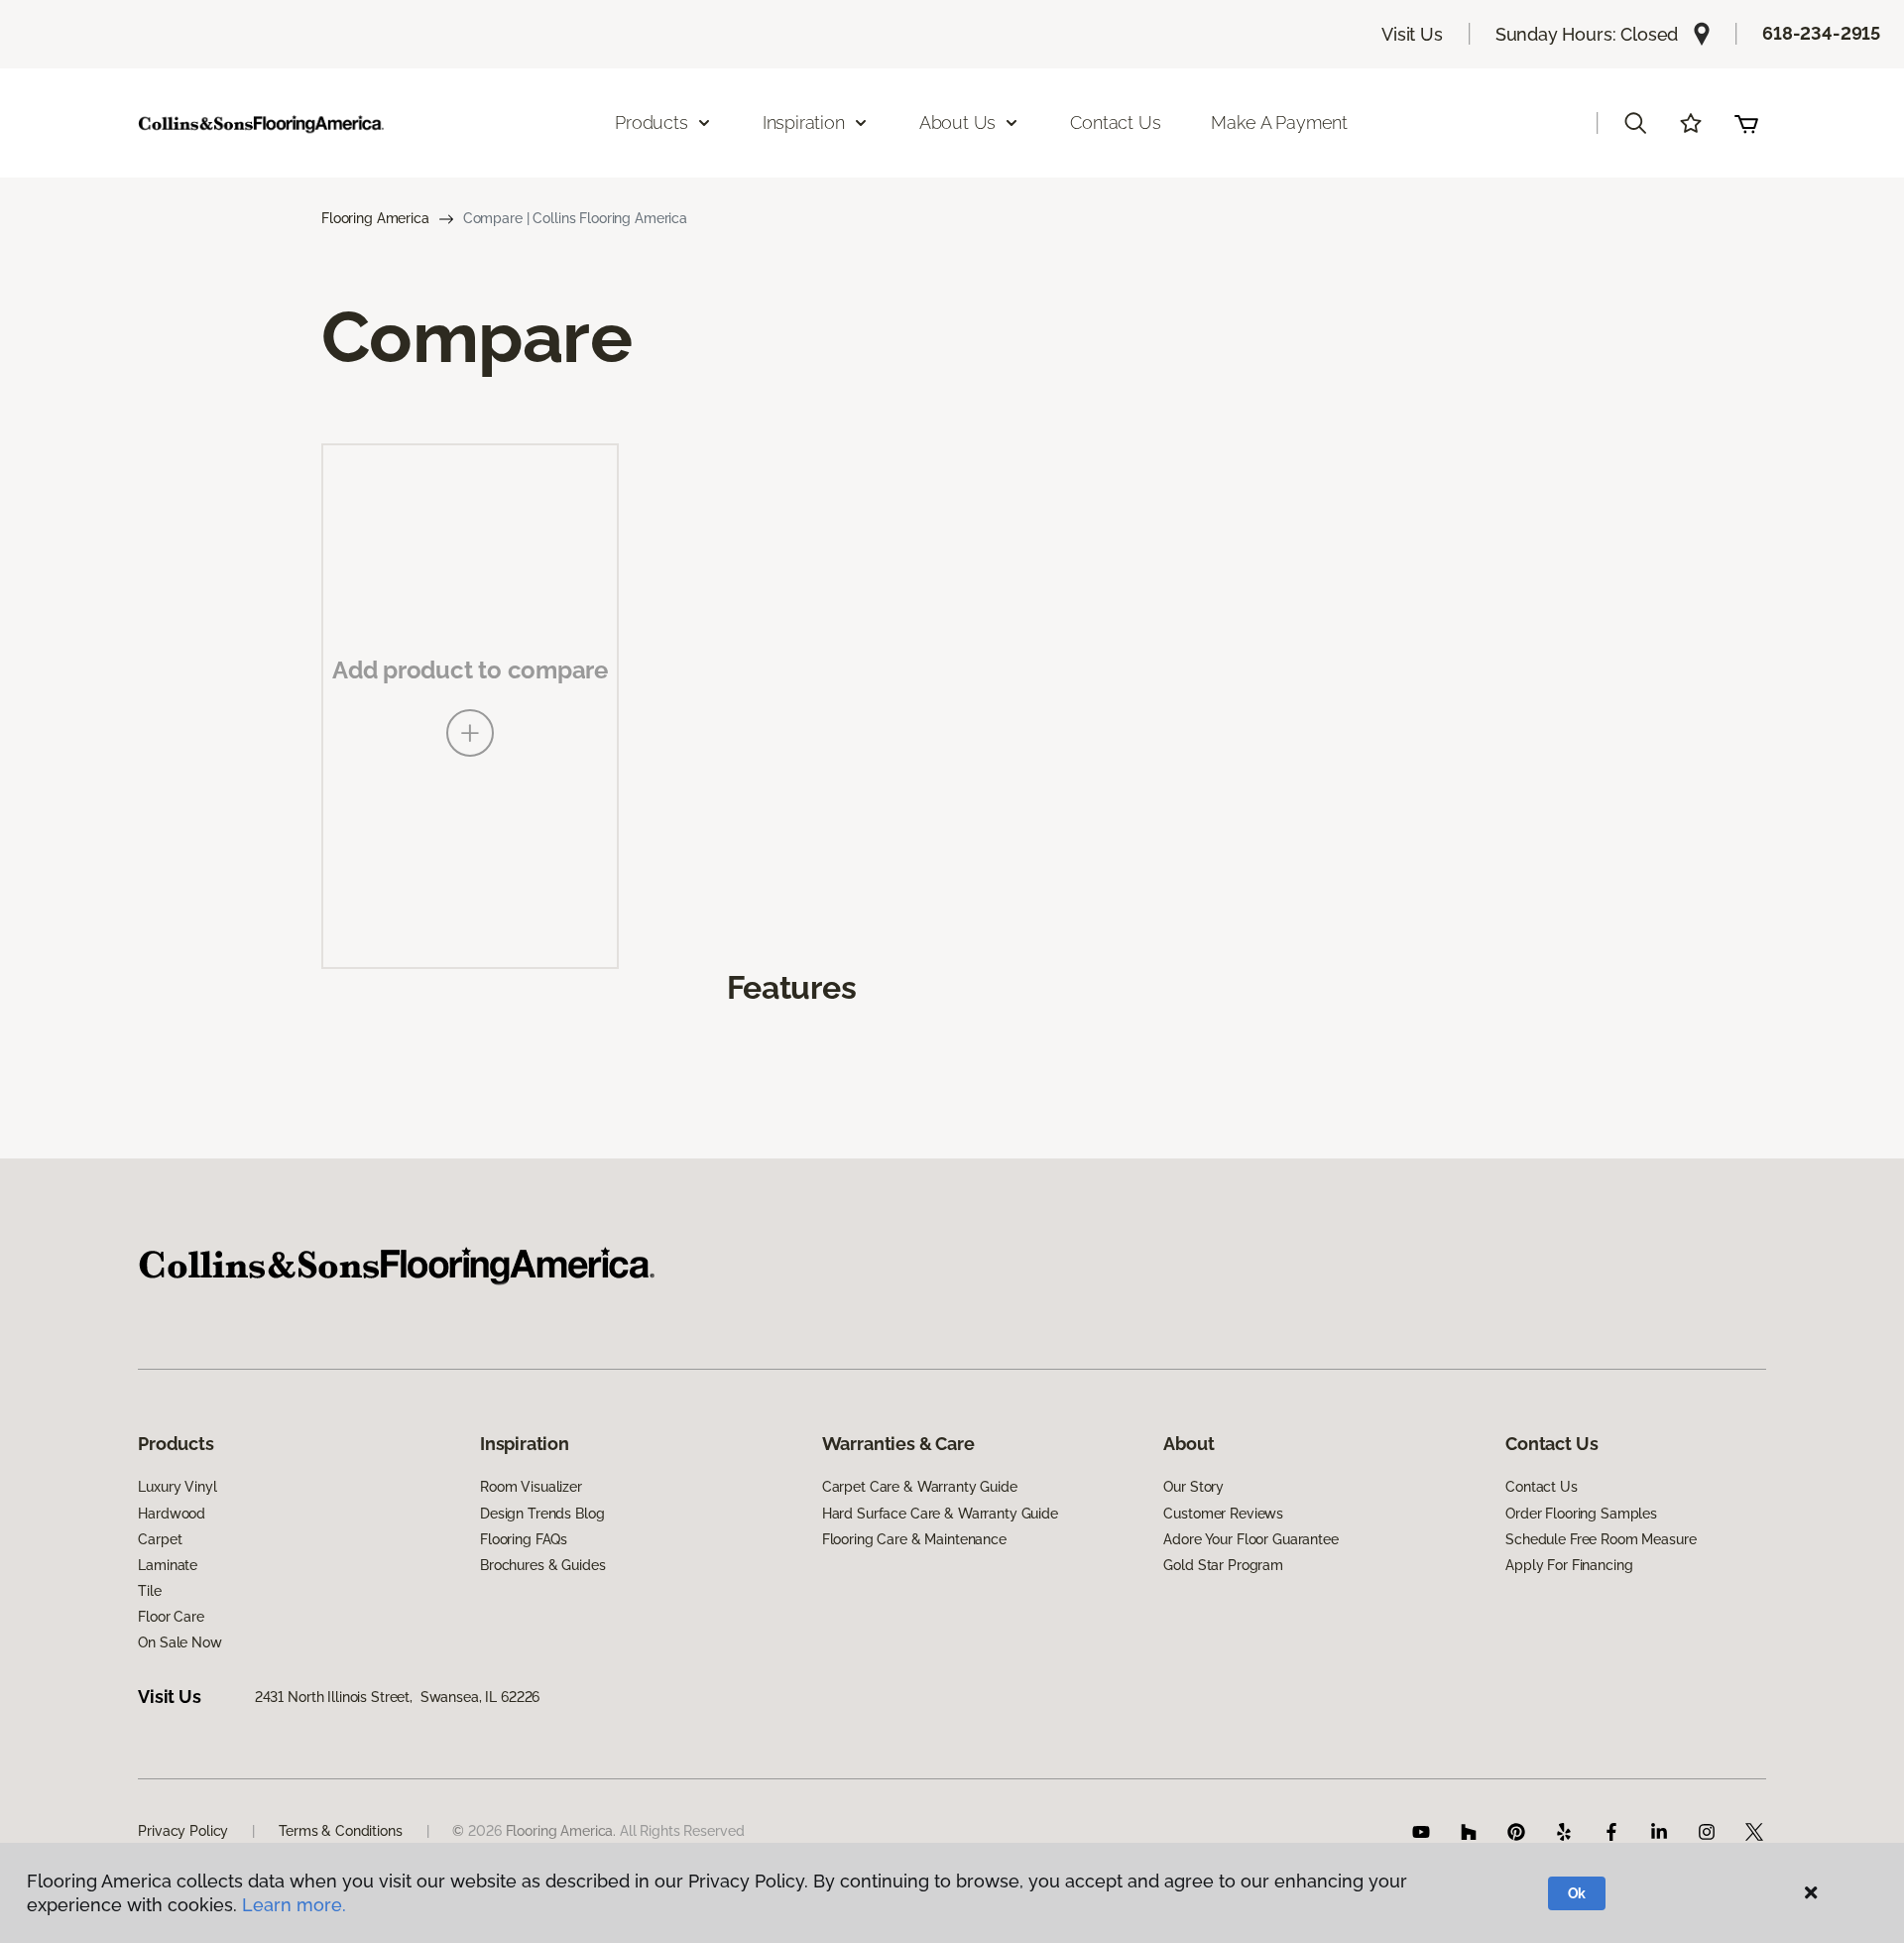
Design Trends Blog (542, 1514)
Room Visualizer (531, 1487)
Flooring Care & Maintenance (914, 1539)
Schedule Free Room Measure (1601, 1539)
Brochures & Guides (542, 1565)
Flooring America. (561, 1831)
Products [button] (652, 122)
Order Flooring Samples (1581, 1514)
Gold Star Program (1223, 1565)
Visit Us (1412, 34)
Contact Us (1115, 122)
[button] (1635, 123)
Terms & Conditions (340, 1831)
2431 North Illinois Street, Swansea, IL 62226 (398, 1697)
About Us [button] (958, 122)
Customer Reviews (1223, 1514)
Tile (149, 1591)
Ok (1577, 1893)
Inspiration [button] (804, 122)
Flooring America (375, 218)
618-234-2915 (1821, 33)
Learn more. (294, 1905)
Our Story (1193, 1487)
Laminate (168, 1565)
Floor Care (171, 1617)
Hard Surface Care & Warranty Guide (940, 1514)
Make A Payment (1279, 122)
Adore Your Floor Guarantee (1250, 1539)
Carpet (160, 1539)
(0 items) (1746, 123)
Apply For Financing (1569, 1565)
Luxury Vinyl (177, 1487)
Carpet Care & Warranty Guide (920, 1487)
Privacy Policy (183, 1831)
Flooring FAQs (524, 1539)
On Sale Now (179, 1642)
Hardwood (172, 1514)
